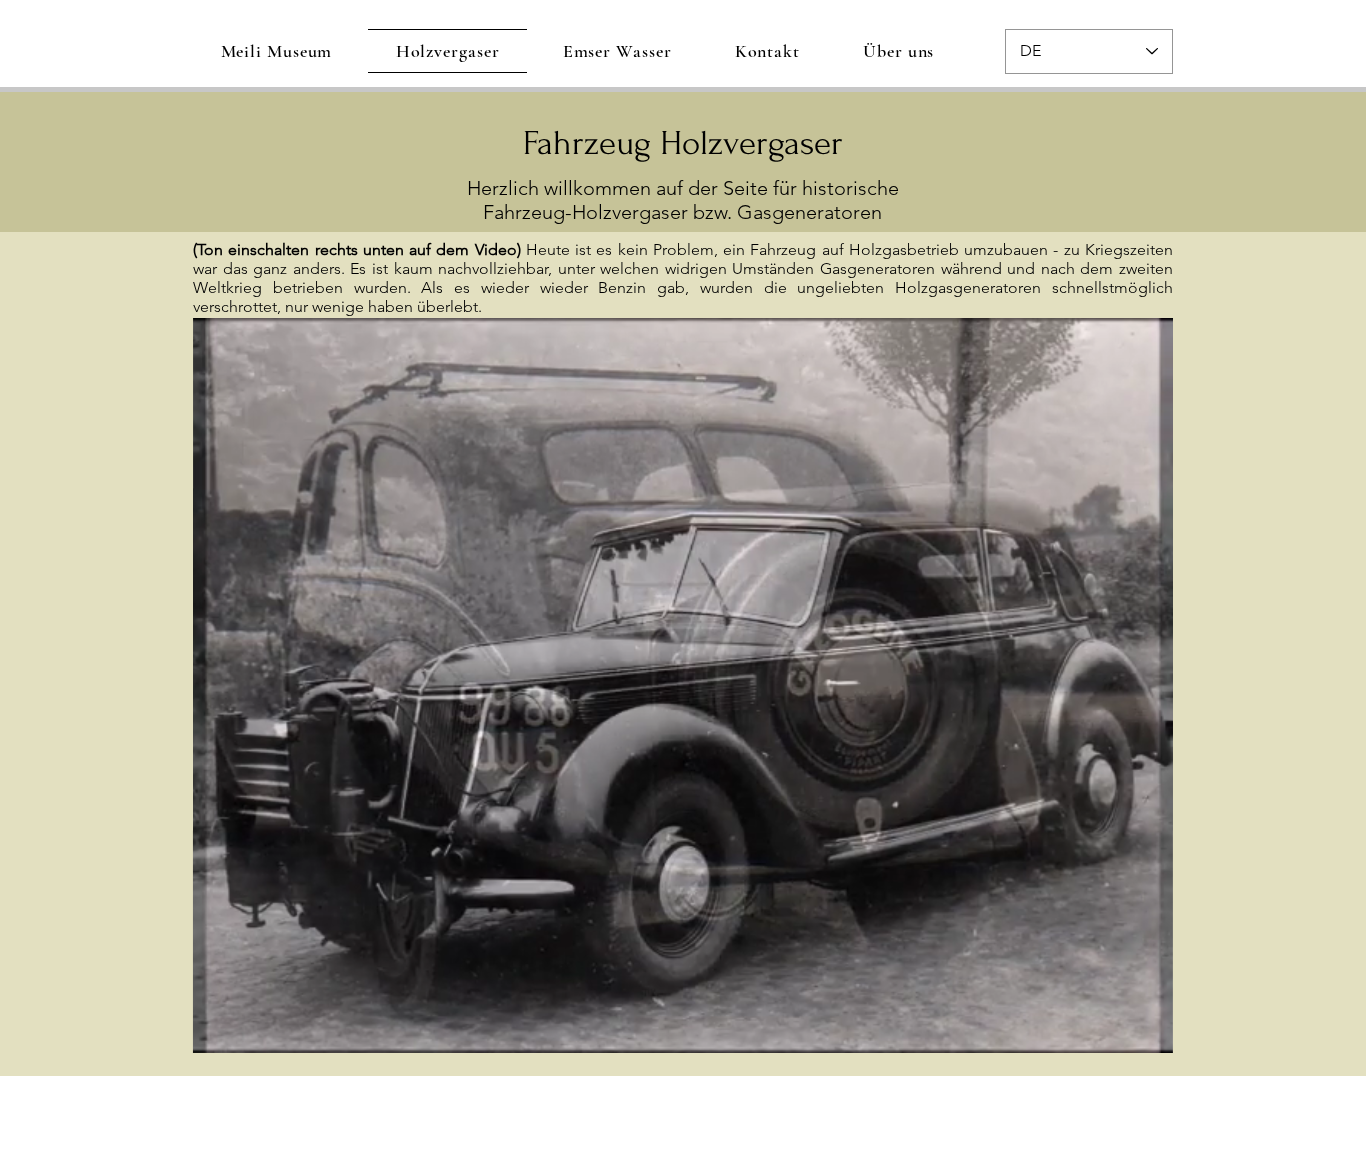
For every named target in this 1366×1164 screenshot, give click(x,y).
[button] (1147, 1031)
